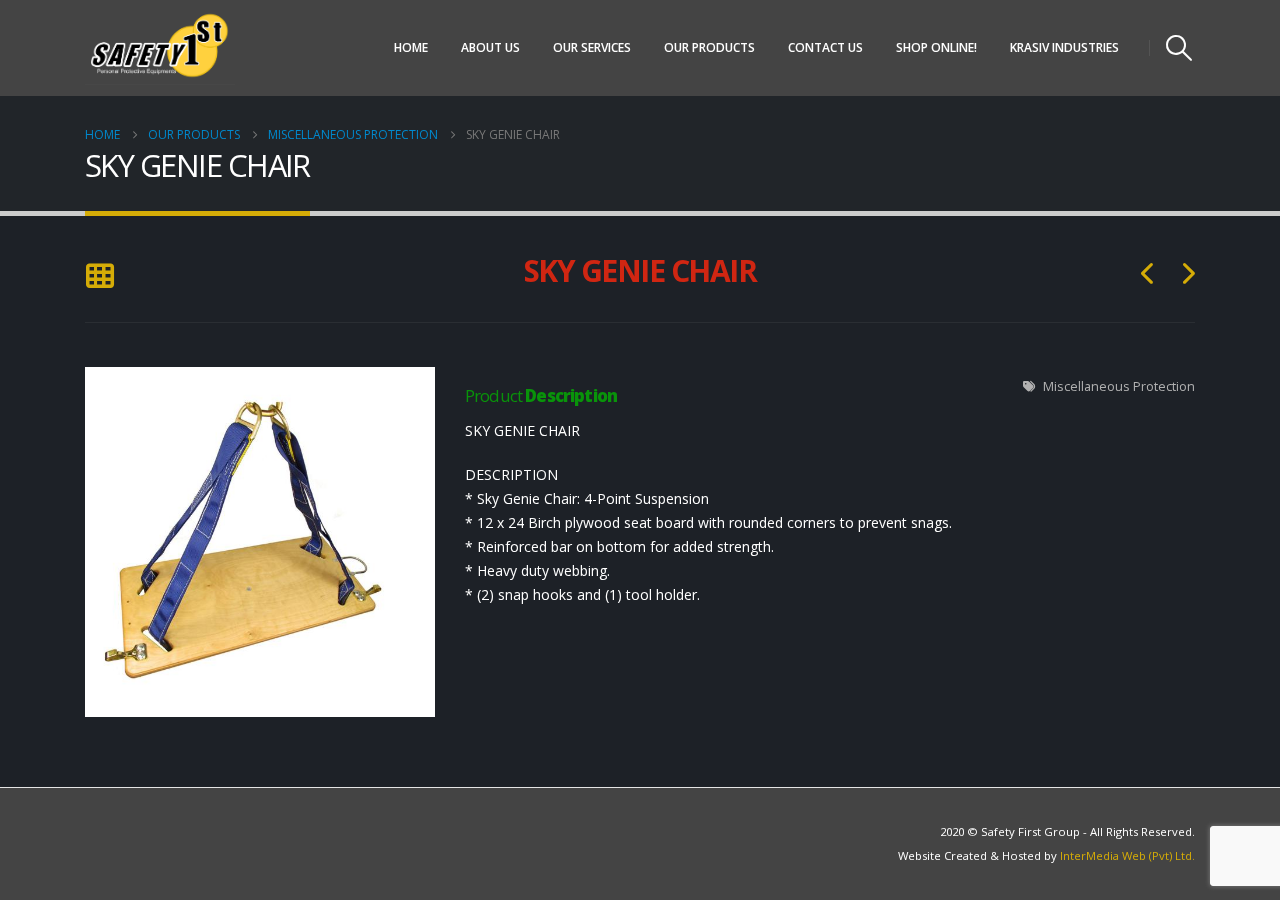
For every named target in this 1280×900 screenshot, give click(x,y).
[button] (1179, 48)
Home (411, 47)
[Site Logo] (160, 48)
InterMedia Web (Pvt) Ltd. (1127, 855)
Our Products (709, 47)
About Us (490, 47)
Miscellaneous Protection (1119, 386)
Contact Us (825, 47)
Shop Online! (936, 47)
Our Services (592, 47)
